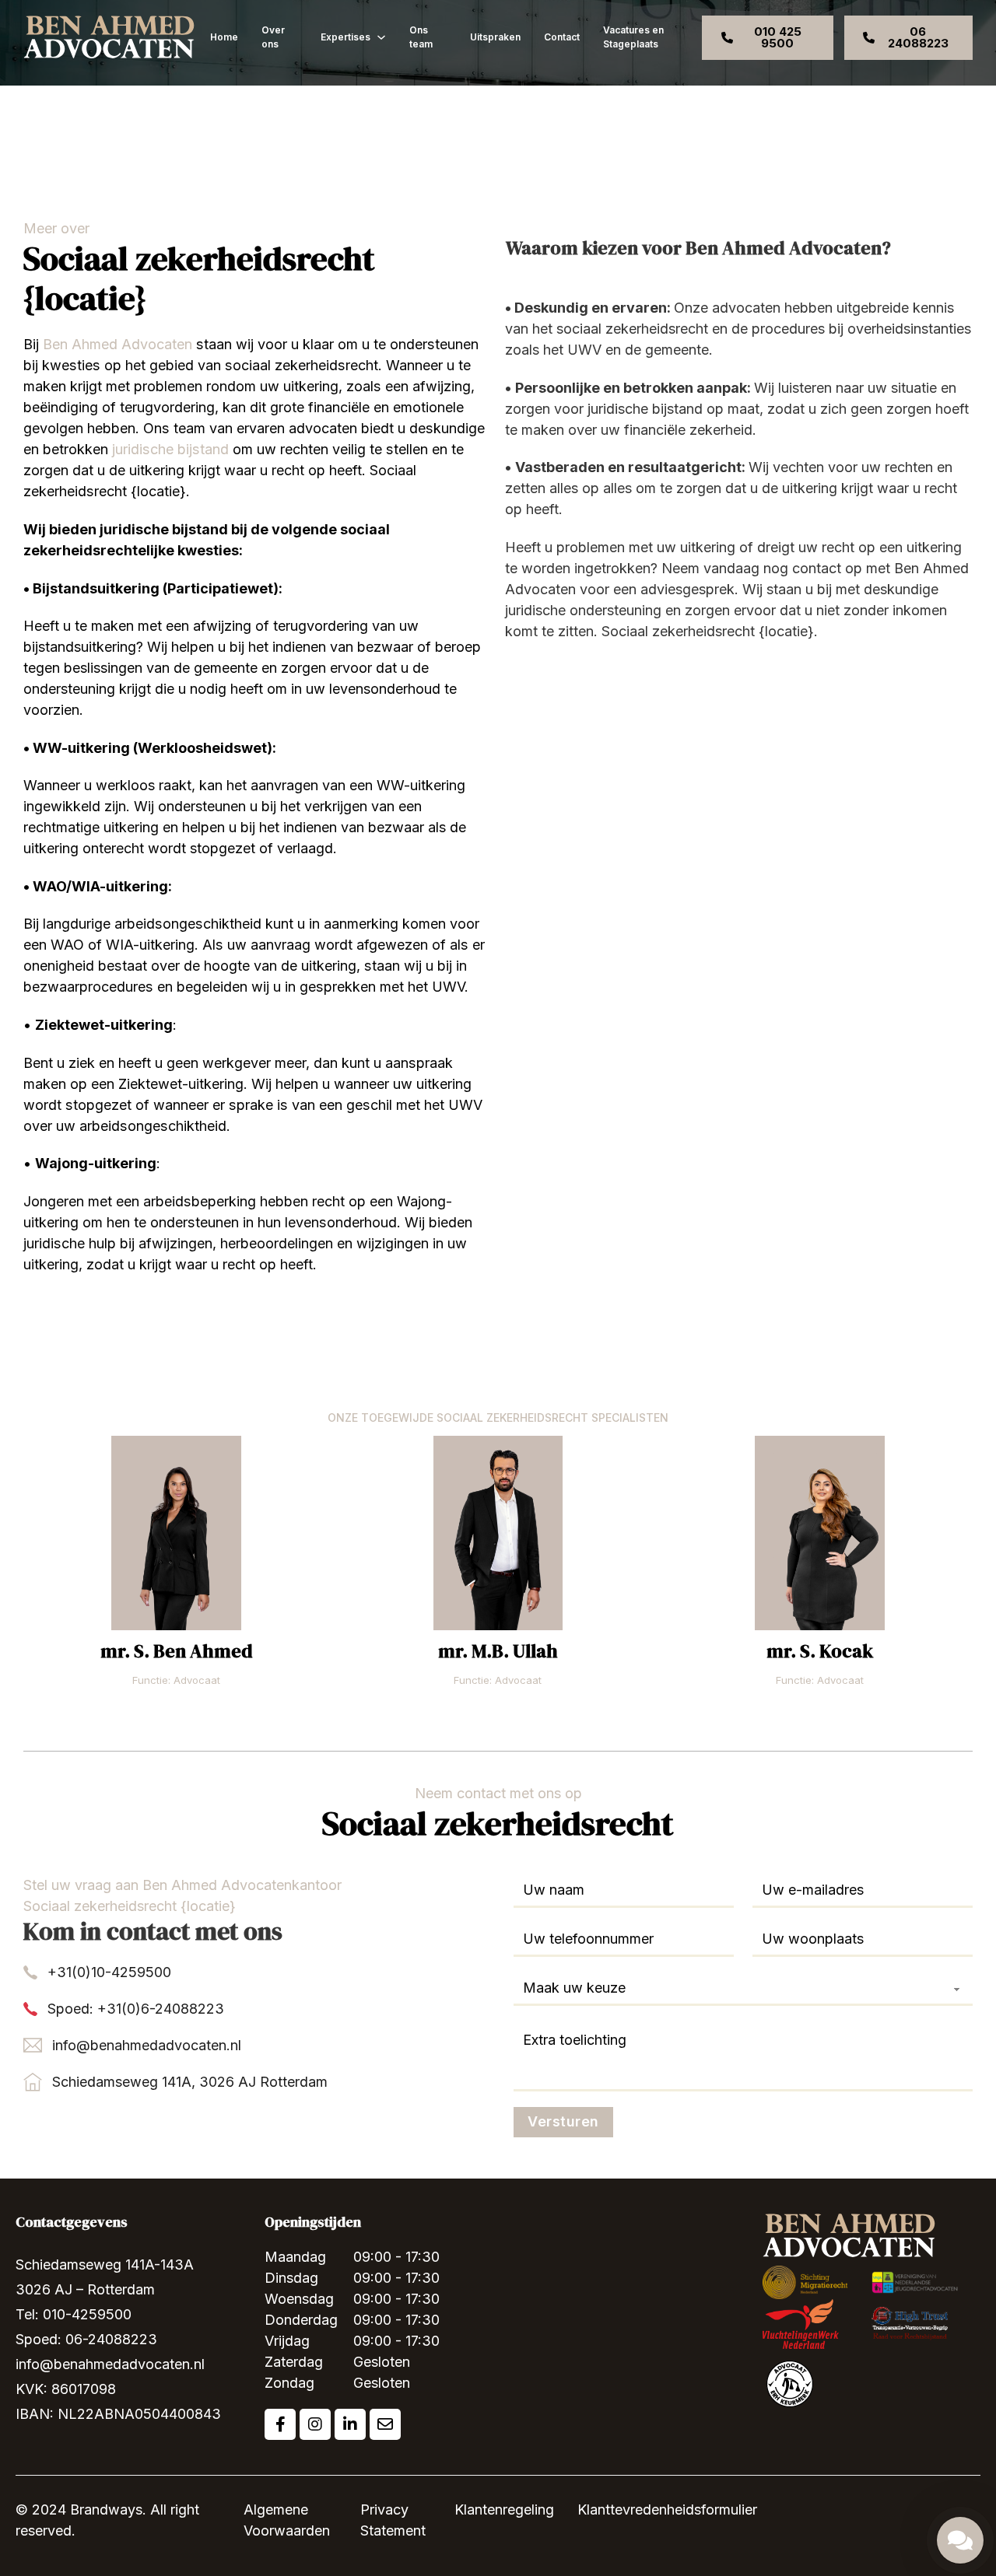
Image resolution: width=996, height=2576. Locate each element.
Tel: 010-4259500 (74, 2314)
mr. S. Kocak (820, 1651)
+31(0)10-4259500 (109, 1972)
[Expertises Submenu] (381, 37)
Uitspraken (495, 37)
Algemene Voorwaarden (287, 2520)
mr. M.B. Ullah (498, 1651)
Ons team (421, 37)
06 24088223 (918, 37)
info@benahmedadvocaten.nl (147, 2045)
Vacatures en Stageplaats (633, 37)
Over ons (273, 37)
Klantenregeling (504, 2509)
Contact (562, 37)
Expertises (345, 37)
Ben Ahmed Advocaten (117, 344)
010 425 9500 (778, 37)
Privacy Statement (393, 2520)
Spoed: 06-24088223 (86, 2339)
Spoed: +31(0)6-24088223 (136, 2009)
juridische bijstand (170, 449)
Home (224, 37)
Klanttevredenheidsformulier (667, 2509)
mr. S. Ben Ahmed (177, 1651)
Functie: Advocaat (176, 1680)
